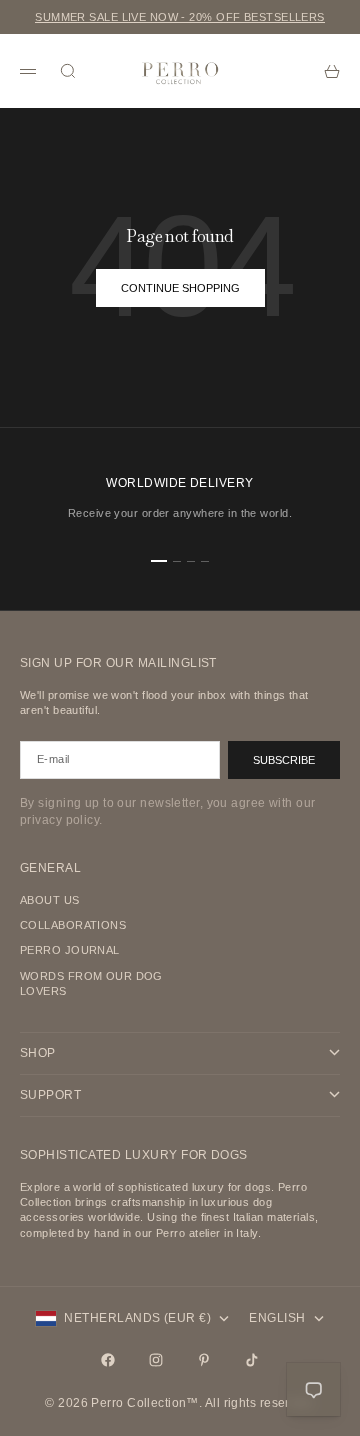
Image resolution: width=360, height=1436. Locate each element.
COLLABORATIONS (73, 925)
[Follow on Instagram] (156, 1360)
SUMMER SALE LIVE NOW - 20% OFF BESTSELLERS (179, 17)
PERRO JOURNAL (70, 950)
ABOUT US (50, 900)
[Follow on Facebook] (108, 1360)
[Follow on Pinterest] (204, 1360)
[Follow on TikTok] (252, 1360)
